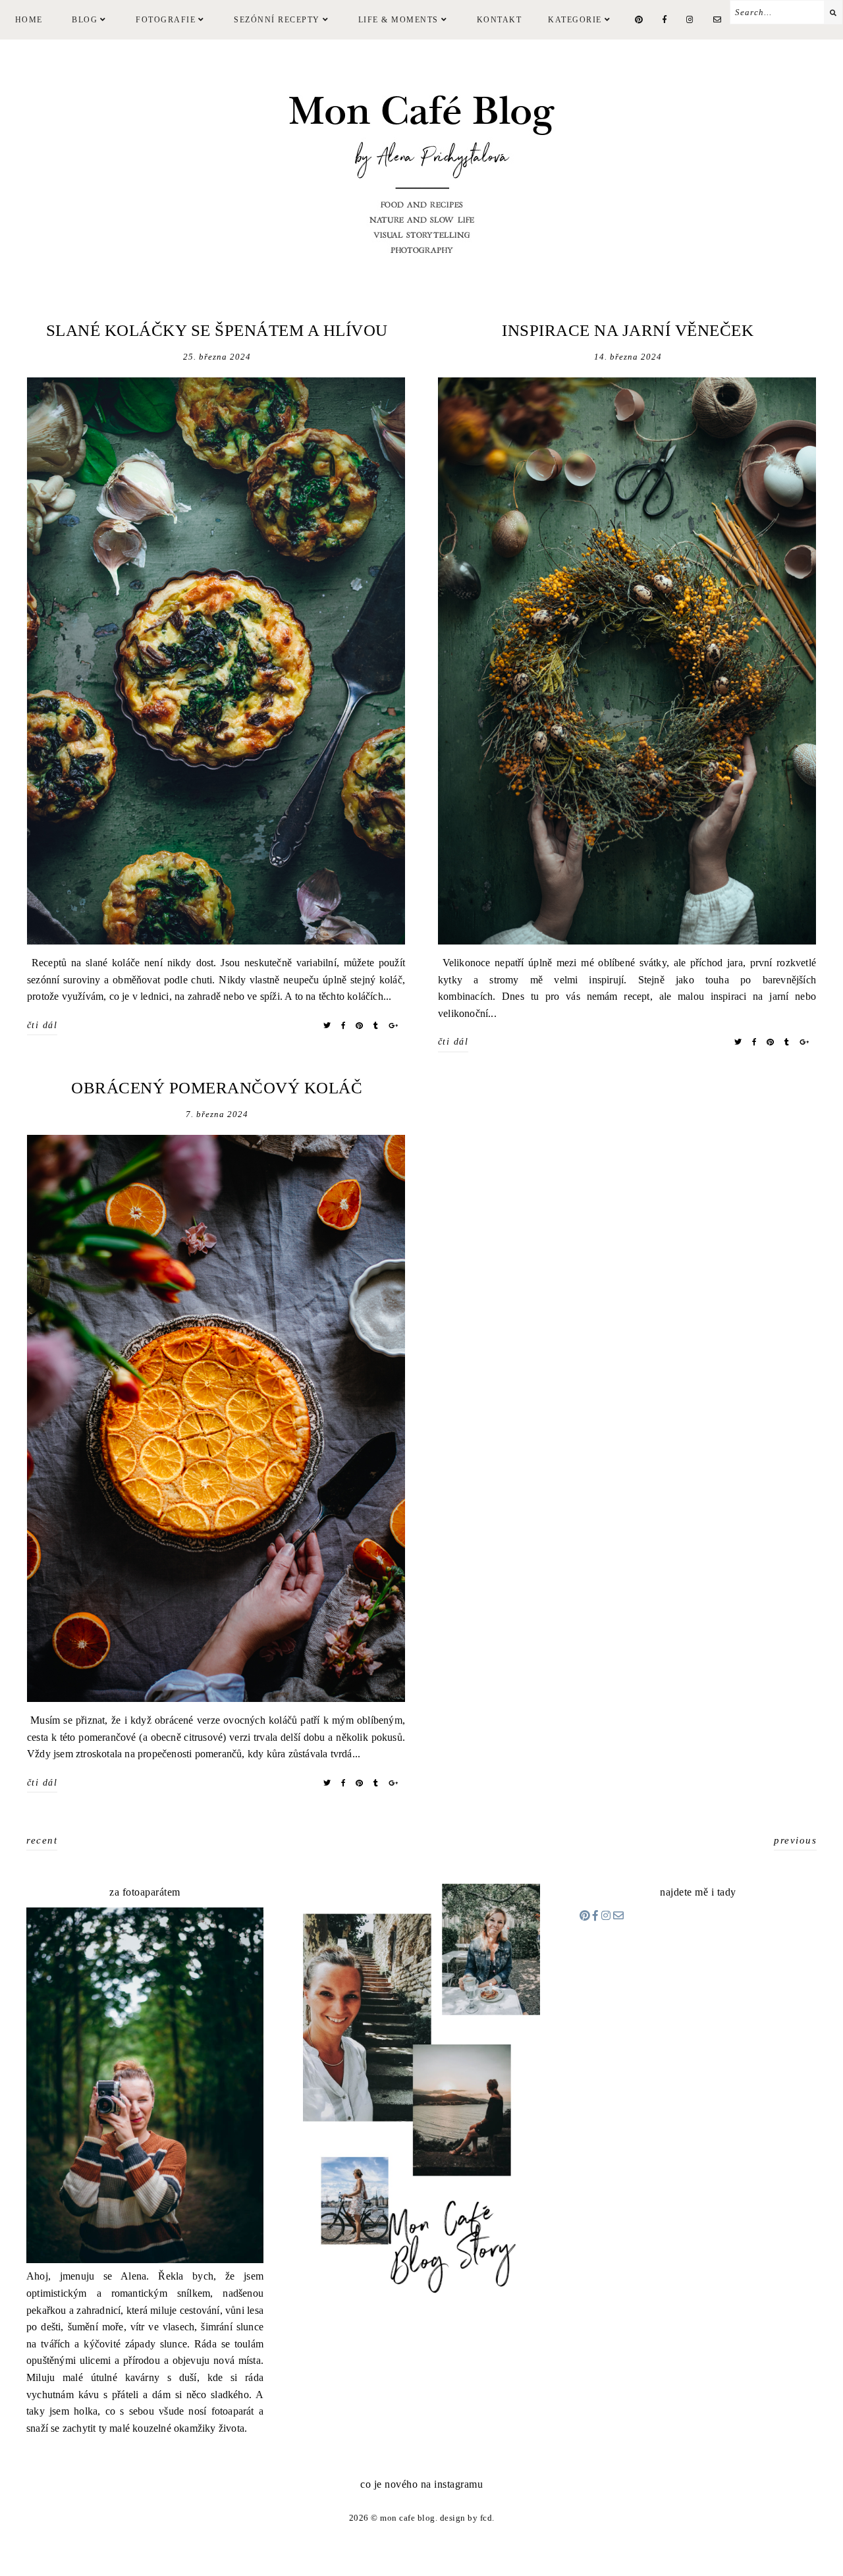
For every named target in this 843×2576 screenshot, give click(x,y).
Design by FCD (466, 2518)
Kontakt (500, 20)
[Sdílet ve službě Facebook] (343, 1026)
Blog (85, 20)
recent (42, 1840)
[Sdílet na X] (327, 1026)
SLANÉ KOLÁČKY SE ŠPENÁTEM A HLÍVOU (217, 330)
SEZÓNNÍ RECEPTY (277, 20)
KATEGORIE (575, 20)
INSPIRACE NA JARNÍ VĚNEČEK (628, 330)
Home (29, 20)
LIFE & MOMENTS (398, 20)
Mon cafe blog (408, 2518)
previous (795, 1840)
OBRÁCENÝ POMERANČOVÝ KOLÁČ (217, 1088)
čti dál (42, 1025)
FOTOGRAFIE (166, 20)
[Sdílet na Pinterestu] (360, 1026)
